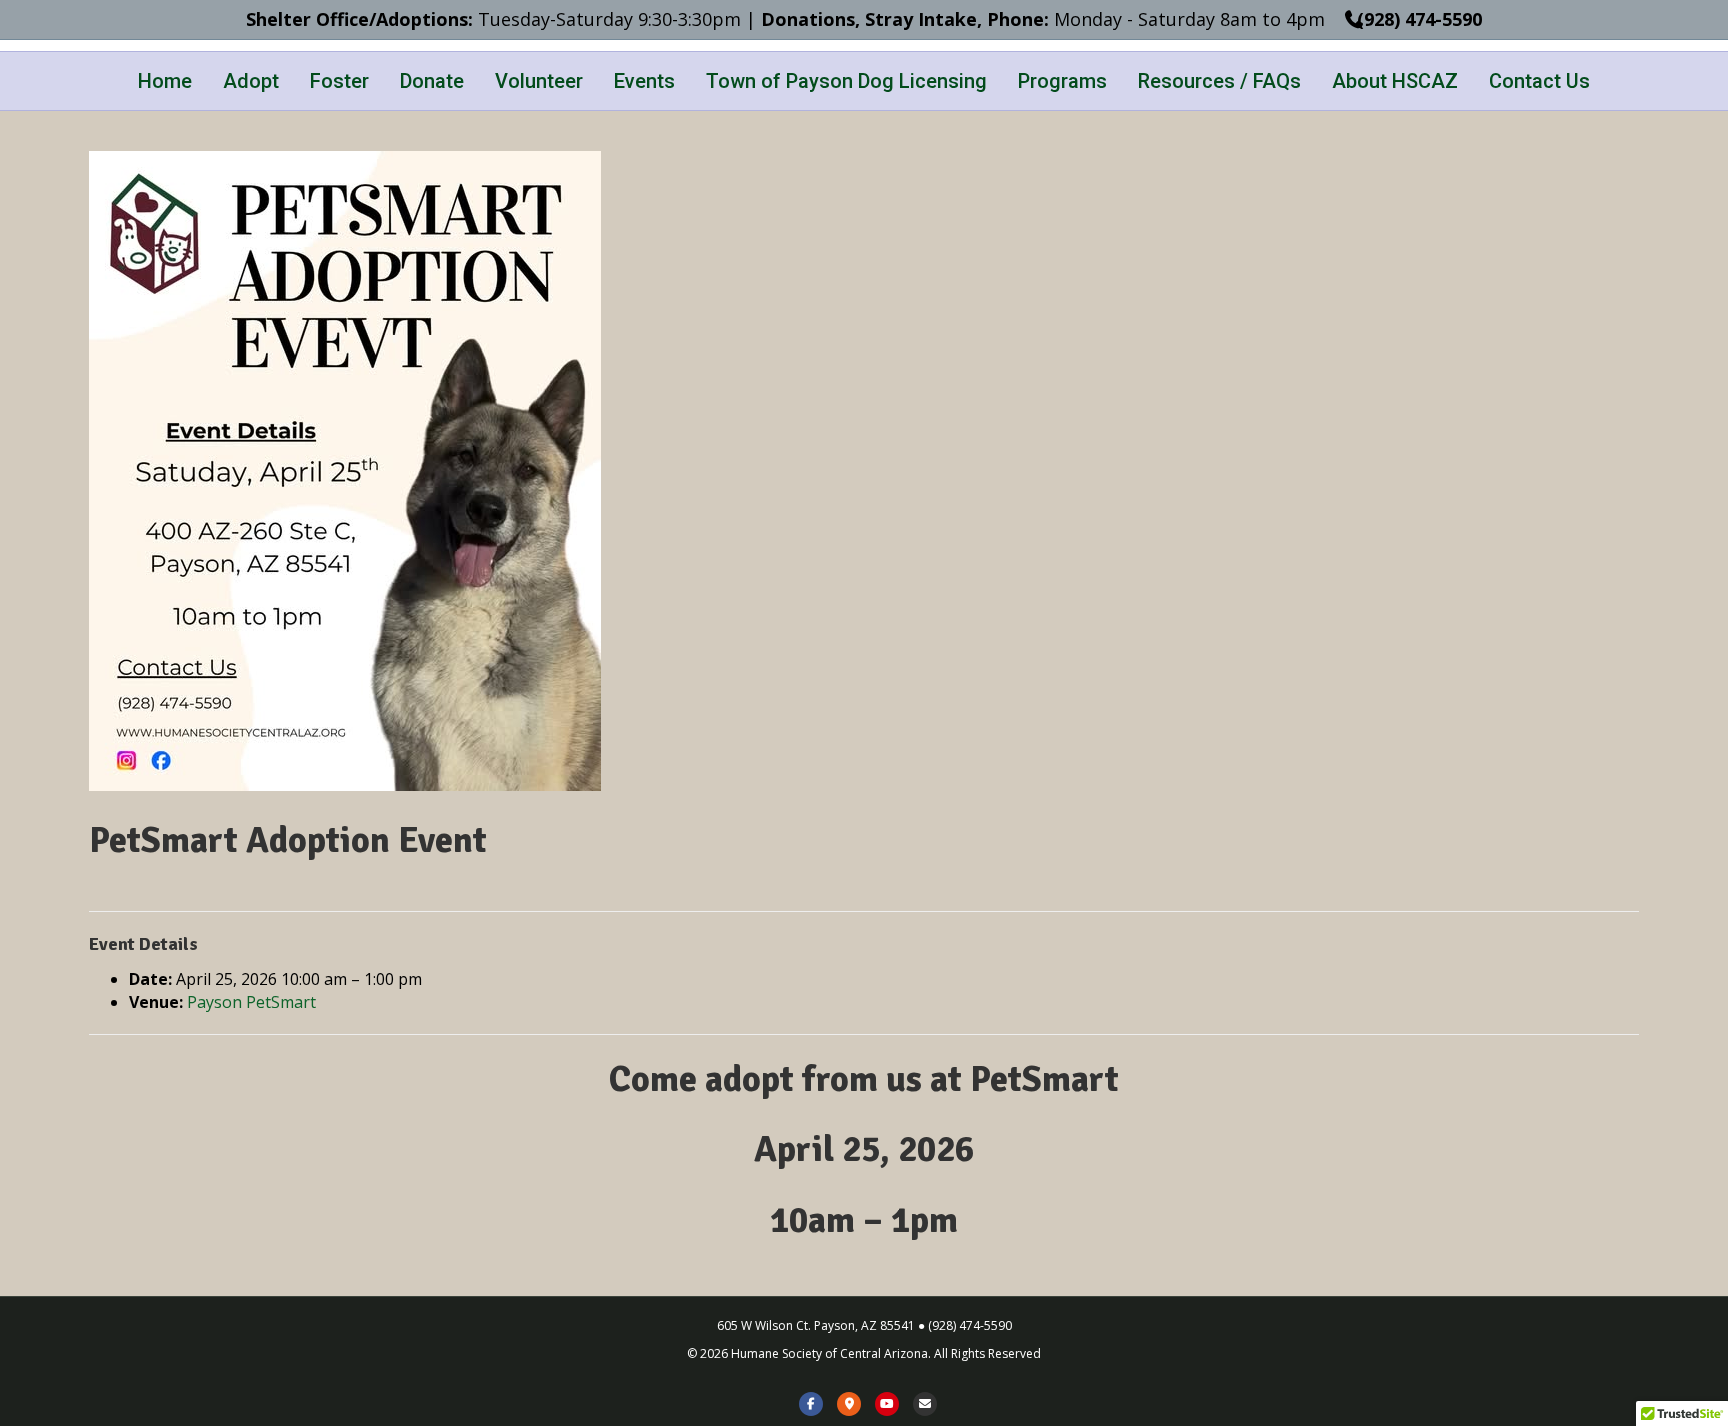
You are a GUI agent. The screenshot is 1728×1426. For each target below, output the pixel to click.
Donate (432, 81)
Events (644, 81)
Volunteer (539, 81)
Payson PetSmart (251, 1002)
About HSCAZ (1395, 81)
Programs (1062, 81)
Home (165, 81)
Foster (339, 81)
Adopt (251, 81)
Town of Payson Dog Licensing (846, 81)
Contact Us (1539, 81)
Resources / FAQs (1219, 81)
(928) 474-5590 (1417, 19)
